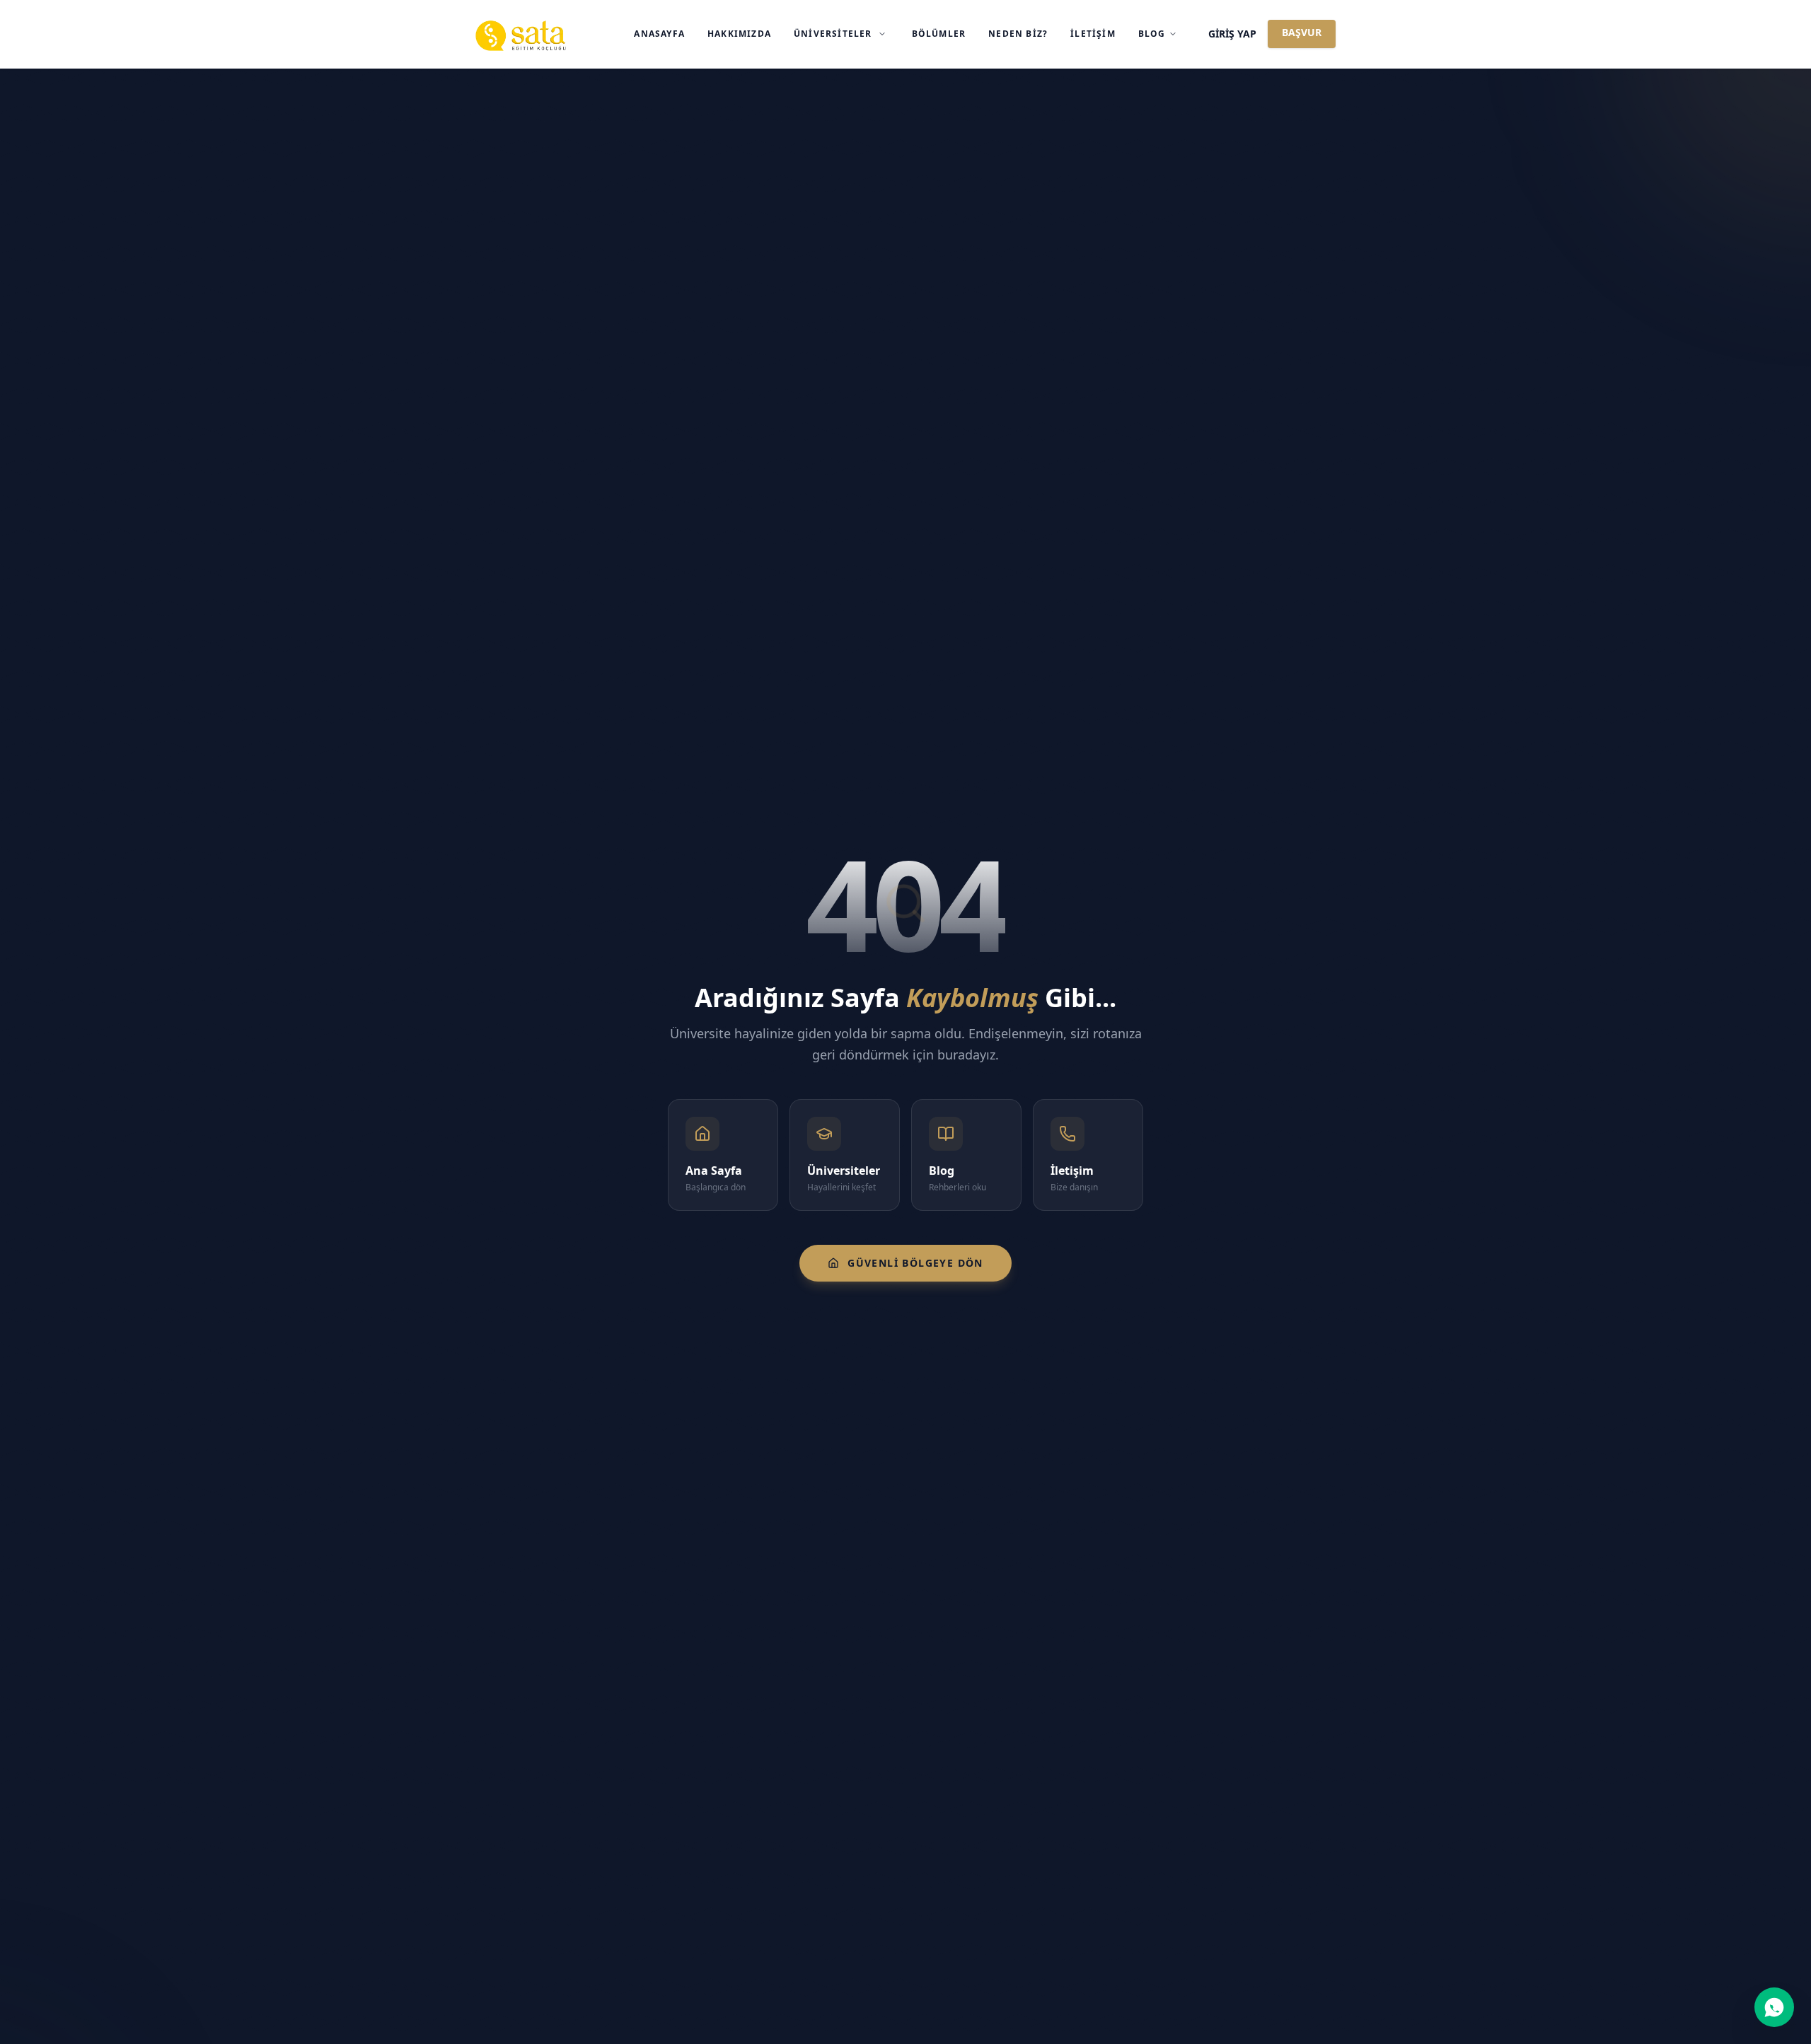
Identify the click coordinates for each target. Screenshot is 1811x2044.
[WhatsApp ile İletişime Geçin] (1774, 2007)
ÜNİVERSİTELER (833, 34)
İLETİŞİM (1093, 34)
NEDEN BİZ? (1018, 34)
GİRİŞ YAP (1232, 34)
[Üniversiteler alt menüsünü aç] (882, 34)
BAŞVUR (1302, 32)
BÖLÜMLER (939, 34)
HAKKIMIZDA (739, 34)
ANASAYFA (659, 34)
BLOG (1152, 34)
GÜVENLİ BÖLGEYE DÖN (915, 1263)
